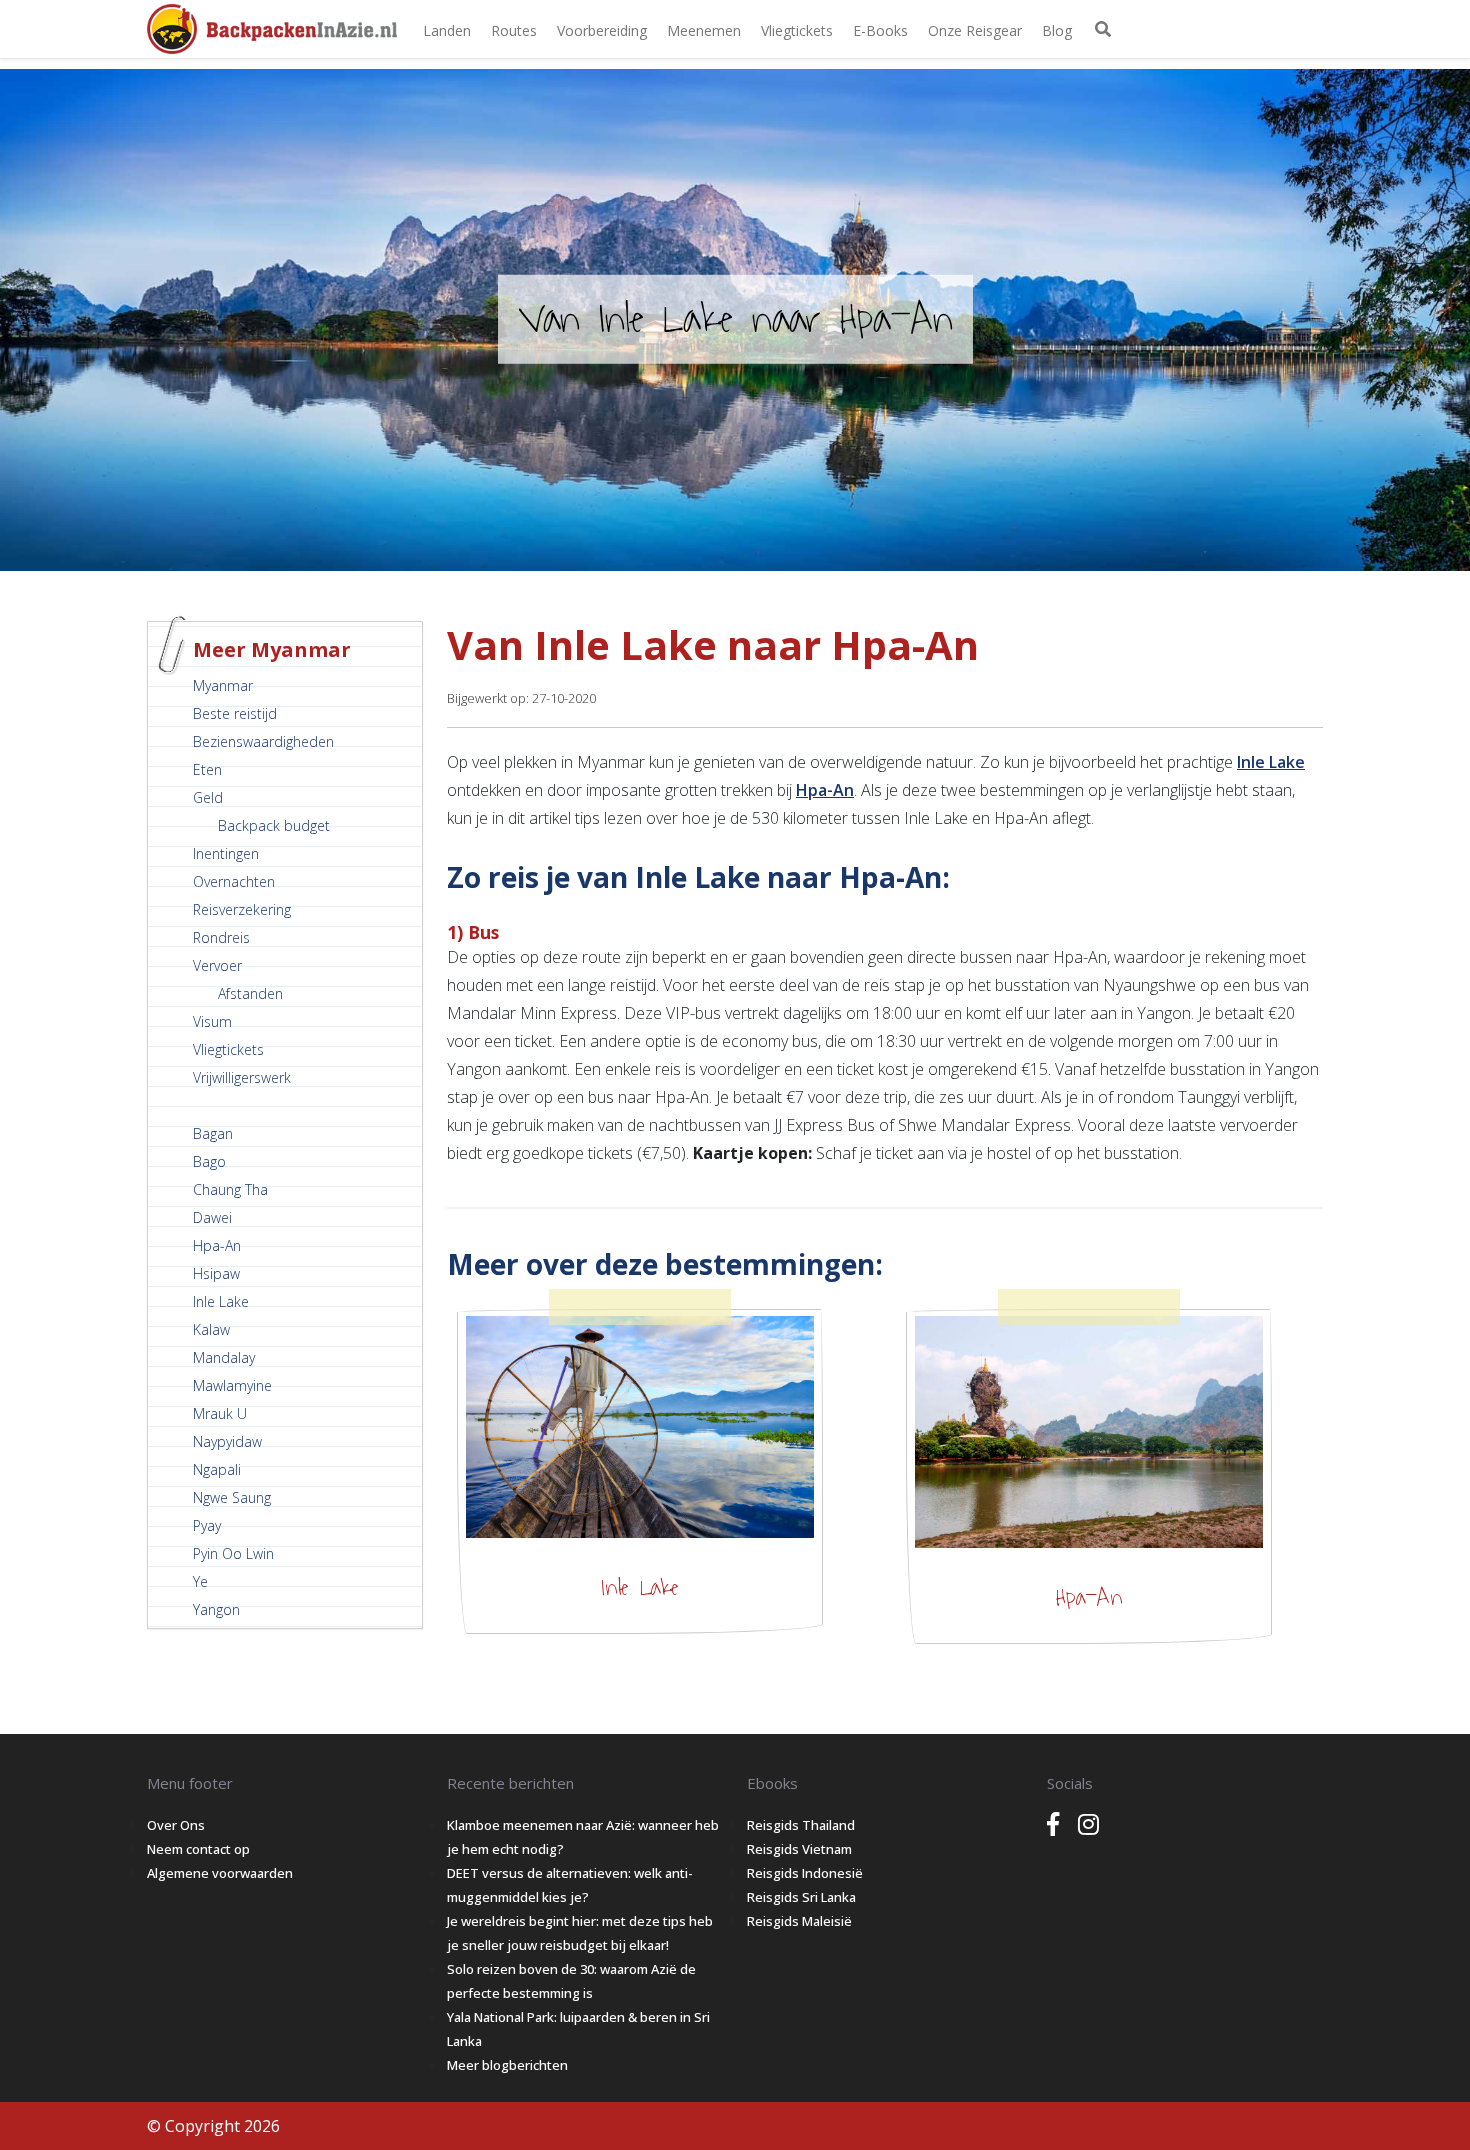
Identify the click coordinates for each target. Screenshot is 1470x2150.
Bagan (213, 1133)
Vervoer (217, 965)
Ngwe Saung (232, 1497)
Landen (447, 30)
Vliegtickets (797, 30)
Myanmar (223, 685)
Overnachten (234, 881)
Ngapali (217, 1469)
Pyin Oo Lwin (233, 1553)
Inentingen (226, 853)
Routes (514, 30)
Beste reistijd (235, 713)
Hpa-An (217, 1245)
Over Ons (176, 1825)
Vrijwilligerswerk (242, 1077)
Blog (1057, 30)
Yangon (216, 1609)
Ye (200, 1581)
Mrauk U (220, 1413)
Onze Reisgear (975, 30)
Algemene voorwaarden (220, 1873)
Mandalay (224, 1357)
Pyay (207, 1525)
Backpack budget (274, 825)
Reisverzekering (242, 909)
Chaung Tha (230, 1189)
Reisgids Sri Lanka (801, 1897)
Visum (212, 1021)
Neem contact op (198, 1849)
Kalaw (211, 1329)
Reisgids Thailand (801, 1825)
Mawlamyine (232, 1385)
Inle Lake (221, 1301)
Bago (209, 1161)
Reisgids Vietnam (799, 1849)
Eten (207, 769)
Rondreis (221, 937)
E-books (880, 30)
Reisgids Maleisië (799, 1921)
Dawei (212, 1217)
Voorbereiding (602, 30)
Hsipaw (216, 1273)
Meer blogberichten (507, 2065)
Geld (208, 797)
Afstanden (250, 993)
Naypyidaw (227, 1441)
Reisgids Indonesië (805, 1873)
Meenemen (704, 30)
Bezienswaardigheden (263, 741)
